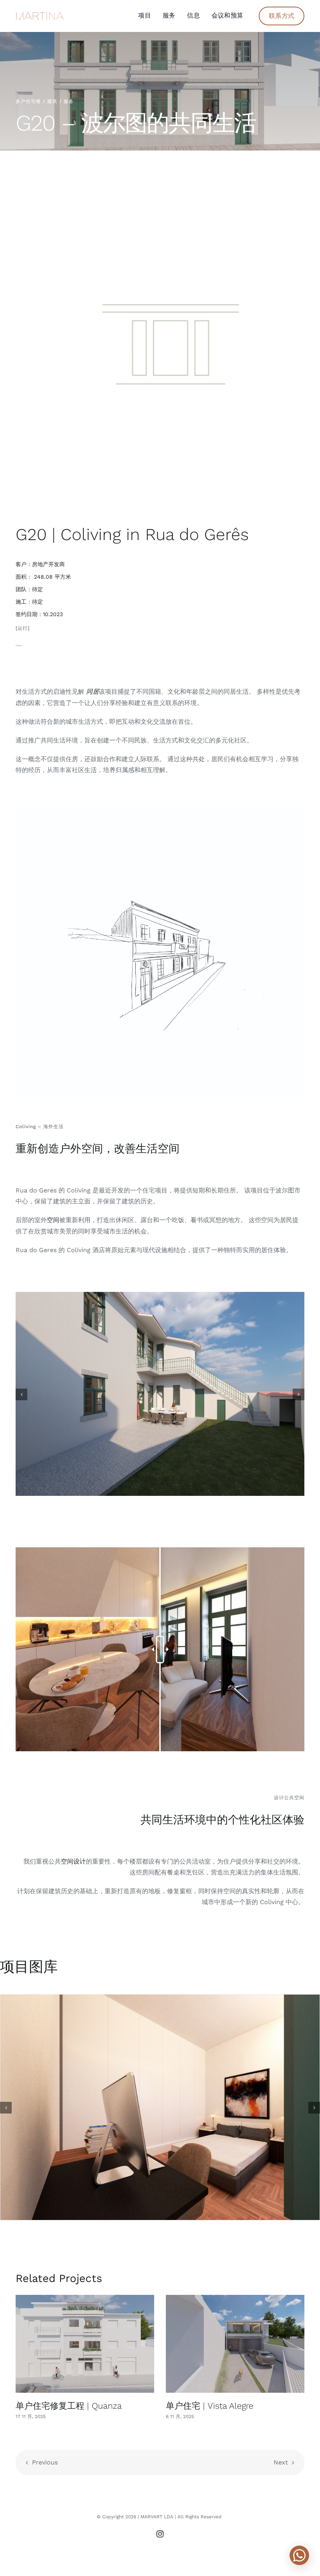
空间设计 (73, 1861)
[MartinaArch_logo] (40, 15)
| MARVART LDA (156, 2517)
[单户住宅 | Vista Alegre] (235, 2344)
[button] (21, 1394)
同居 (92, 692)
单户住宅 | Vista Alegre (210, 2406)
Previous (45, 2462)
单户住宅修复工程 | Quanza (69, 2406)
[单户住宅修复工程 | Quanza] (85, 2344)
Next (281, 2462)
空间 (53, 1220)
